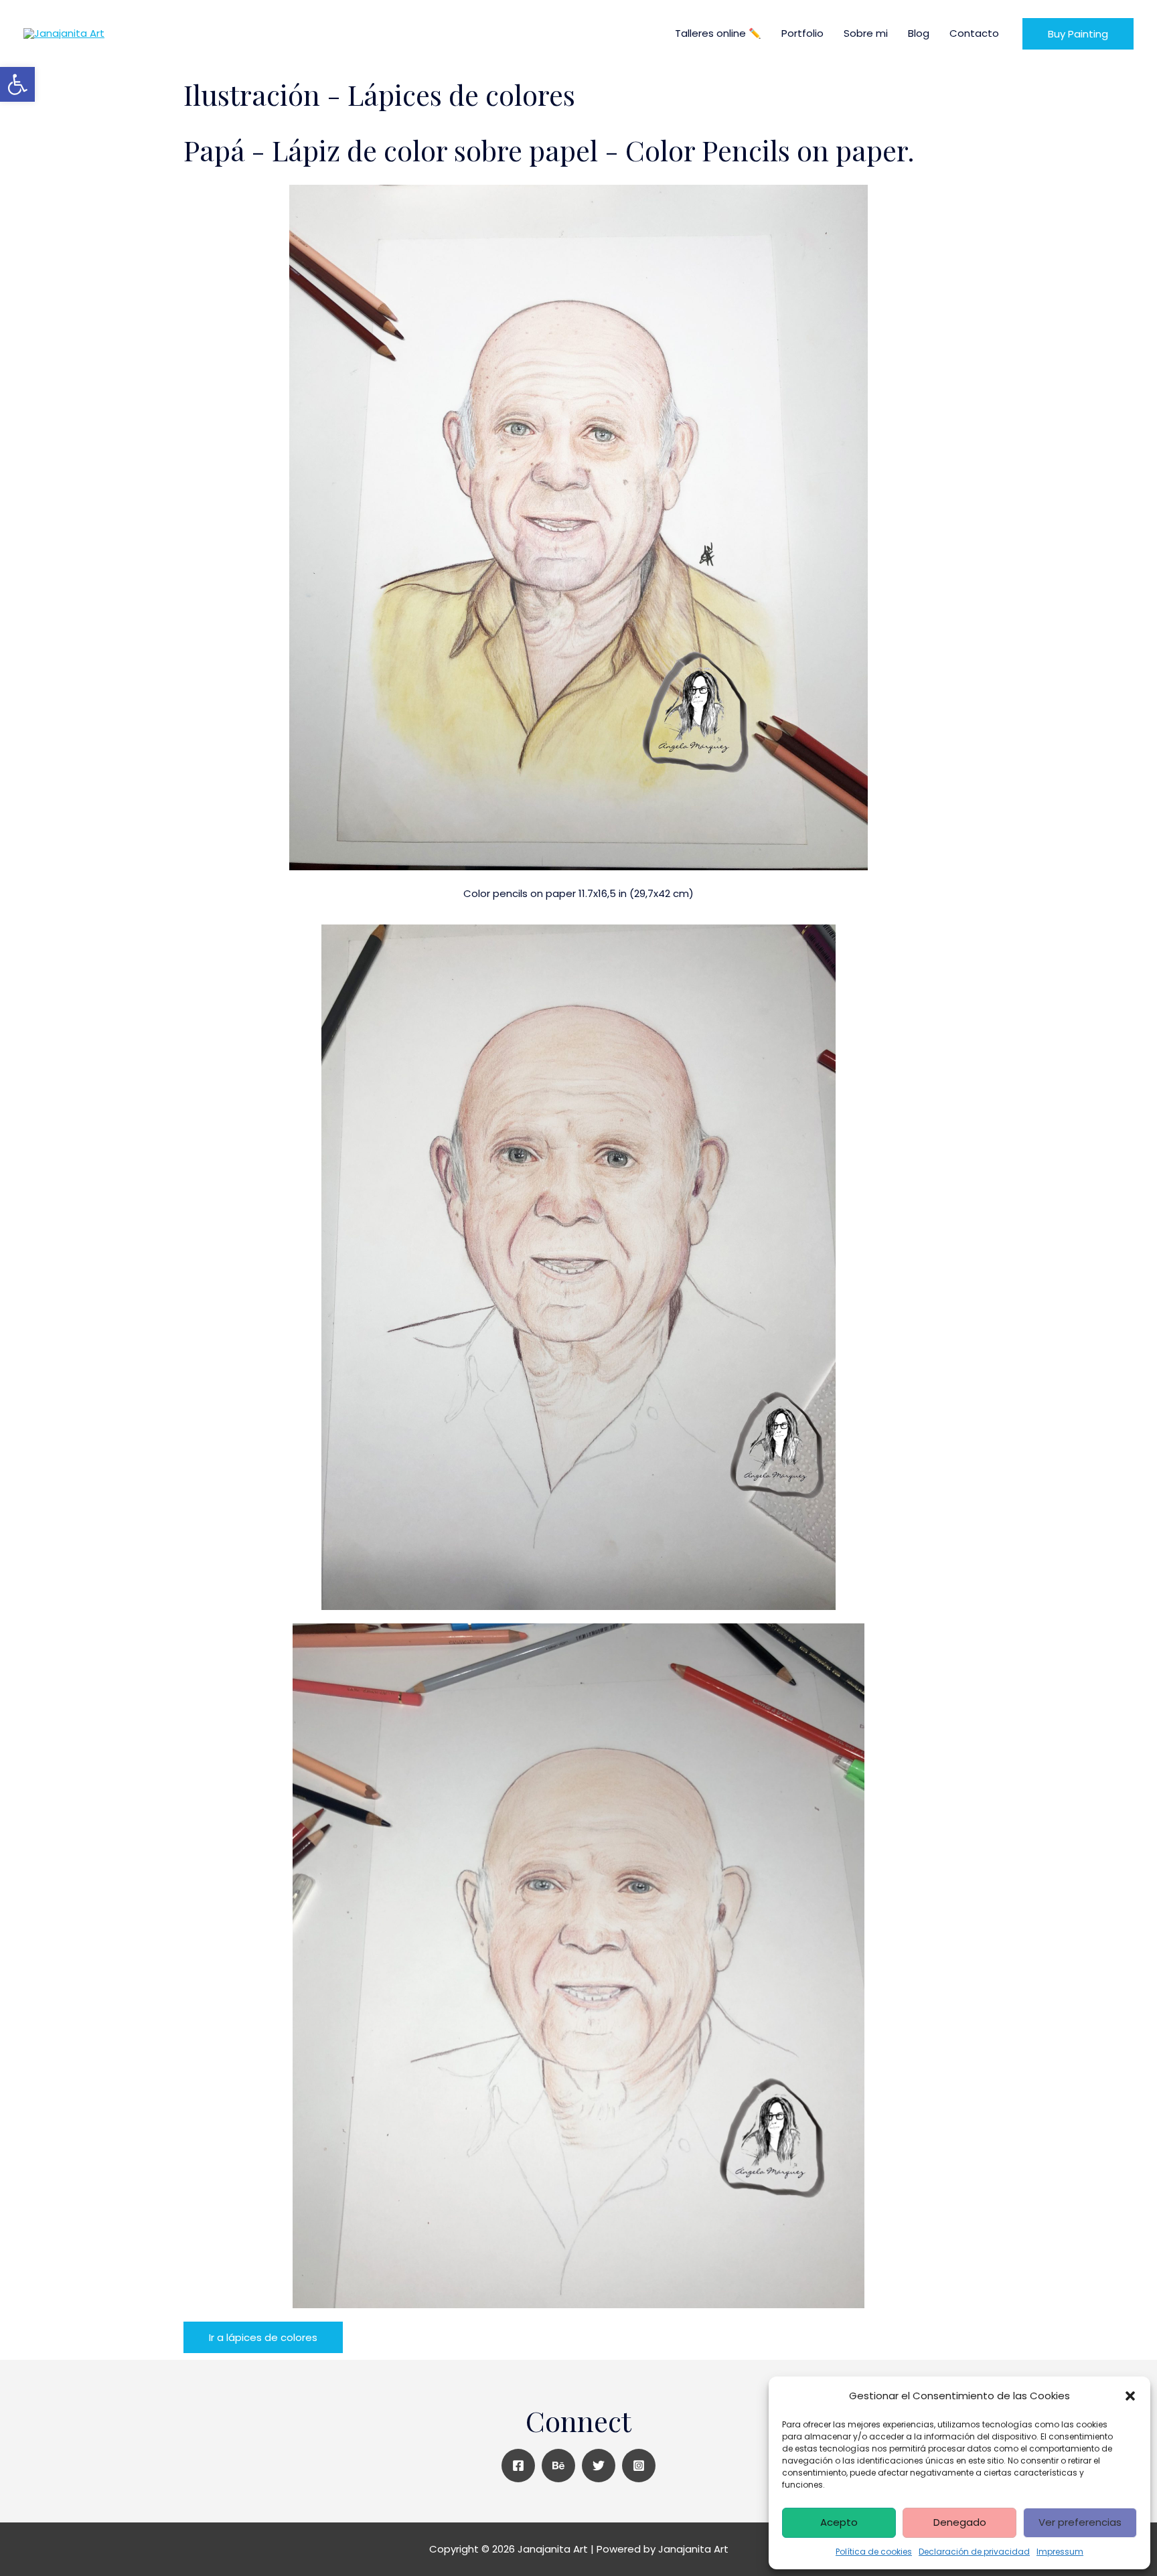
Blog (919, 33)
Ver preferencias (1080, 2522)
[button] (1130, 2396)
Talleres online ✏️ (718, 33)
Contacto (974, 33)
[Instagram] (639, 2466)
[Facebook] (518, 2466)
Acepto (839, 2522)
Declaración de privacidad (974, 2552)
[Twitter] (599, 2466)
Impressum (1060, 2552)
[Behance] (558, 2466)
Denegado (960, 2522)
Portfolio (802, 33)
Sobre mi (866, 33)
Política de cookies (874, 2552)
